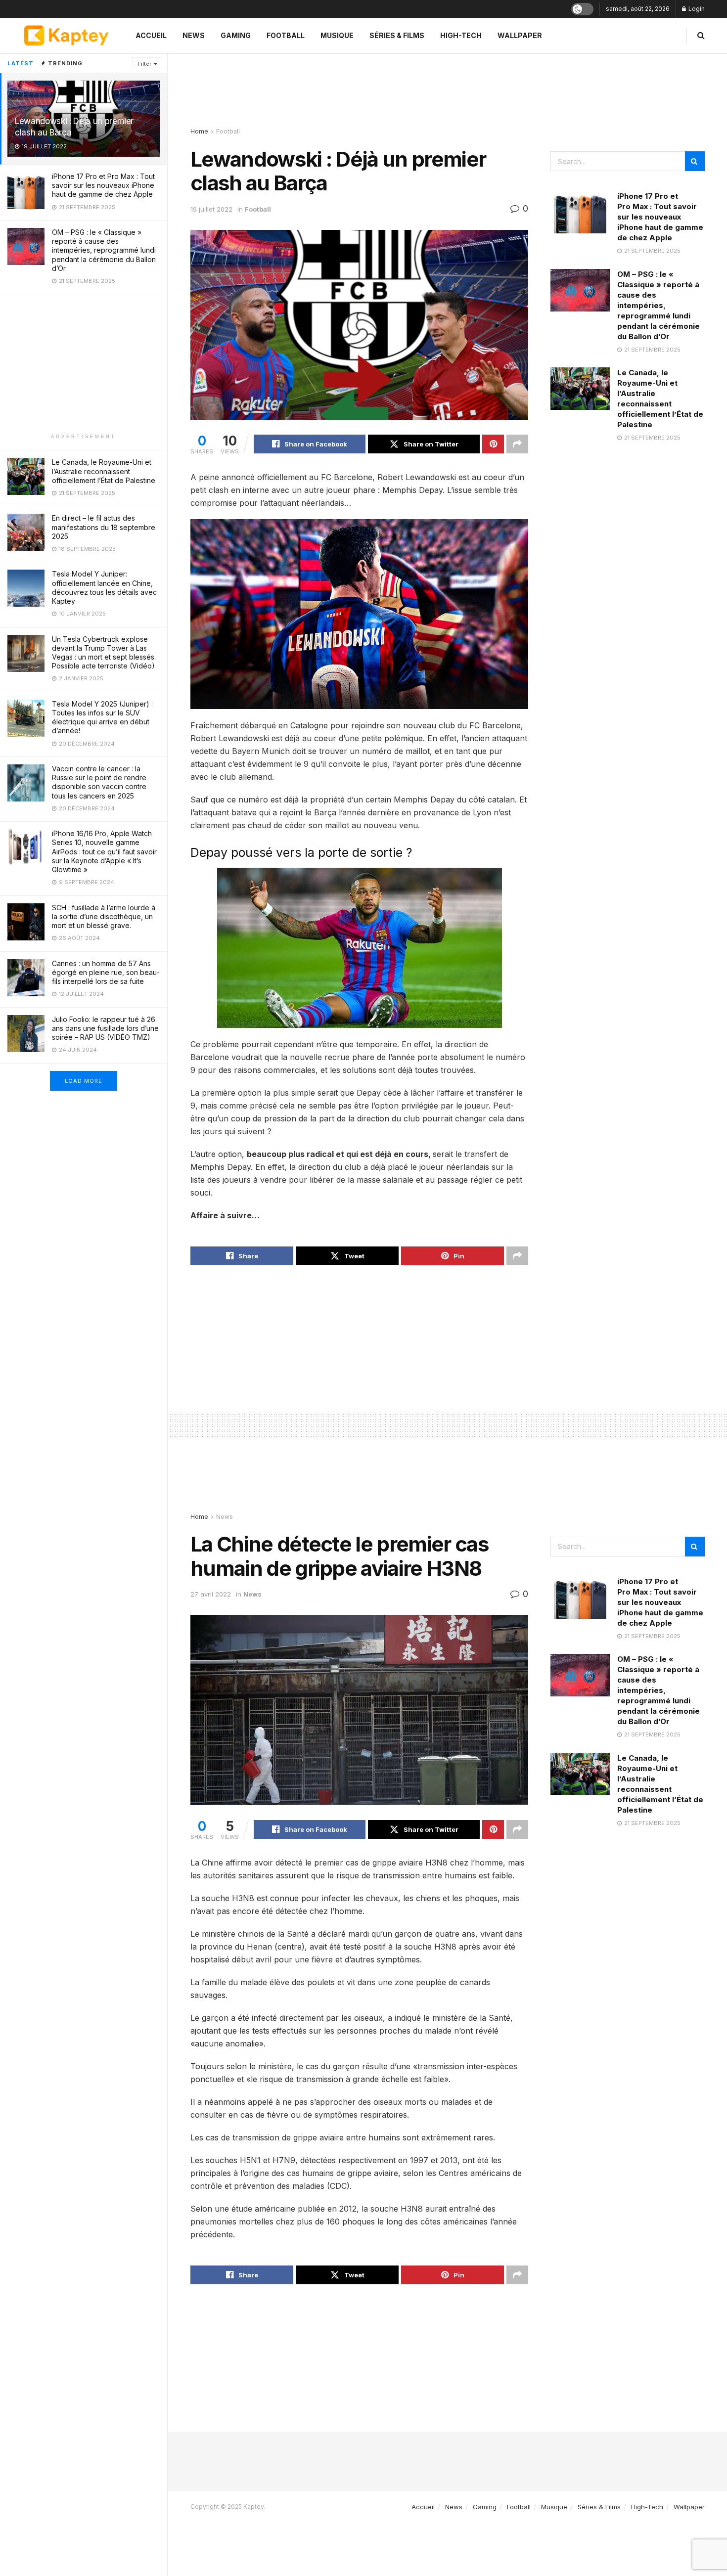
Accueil (151, 35)
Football (286, 35)
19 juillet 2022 (211, 209)
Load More (84, 1081)
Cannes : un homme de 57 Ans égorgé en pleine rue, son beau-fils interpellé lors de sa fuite (106, 972)
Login (696, 9)
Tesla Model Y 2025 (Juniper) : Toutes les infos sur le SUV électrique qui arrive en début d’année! (102, 717)
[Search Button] (701, 35)
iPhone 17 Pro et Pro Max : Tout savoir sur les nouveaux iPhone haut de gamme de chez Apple (103, 185)
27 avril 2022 (211, 1594)
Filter (144, 64)
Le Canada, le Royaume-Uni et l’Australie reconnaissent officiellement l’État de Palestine (104, 471)
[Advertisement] (84, 363)
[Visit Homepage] (66, 35)
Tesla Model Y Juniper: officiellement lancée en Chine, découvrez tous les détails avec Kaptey (104, 587)
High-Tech (461, 35)
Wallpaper (520, 35)
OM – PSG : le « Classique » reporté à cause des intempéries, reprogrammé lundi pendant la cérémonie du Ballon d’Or (104, 250)
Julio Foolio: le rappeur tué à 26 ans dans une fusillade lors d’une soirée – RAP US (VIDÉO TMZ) (105, 1028)
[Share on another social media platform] (517, 444)
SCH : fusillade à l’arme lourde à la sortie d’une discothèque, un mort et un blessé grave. (104, 916)
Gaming (236, 35)
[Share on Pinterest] (493, 444)
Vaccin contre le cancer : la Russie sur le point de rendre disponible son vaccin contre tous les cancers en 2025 (99, 782)
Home (199, 131)
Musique (337, 35)
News (194, 35)
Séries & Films (397, 35)
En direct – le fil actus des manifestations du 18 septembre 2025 (104, 527)
